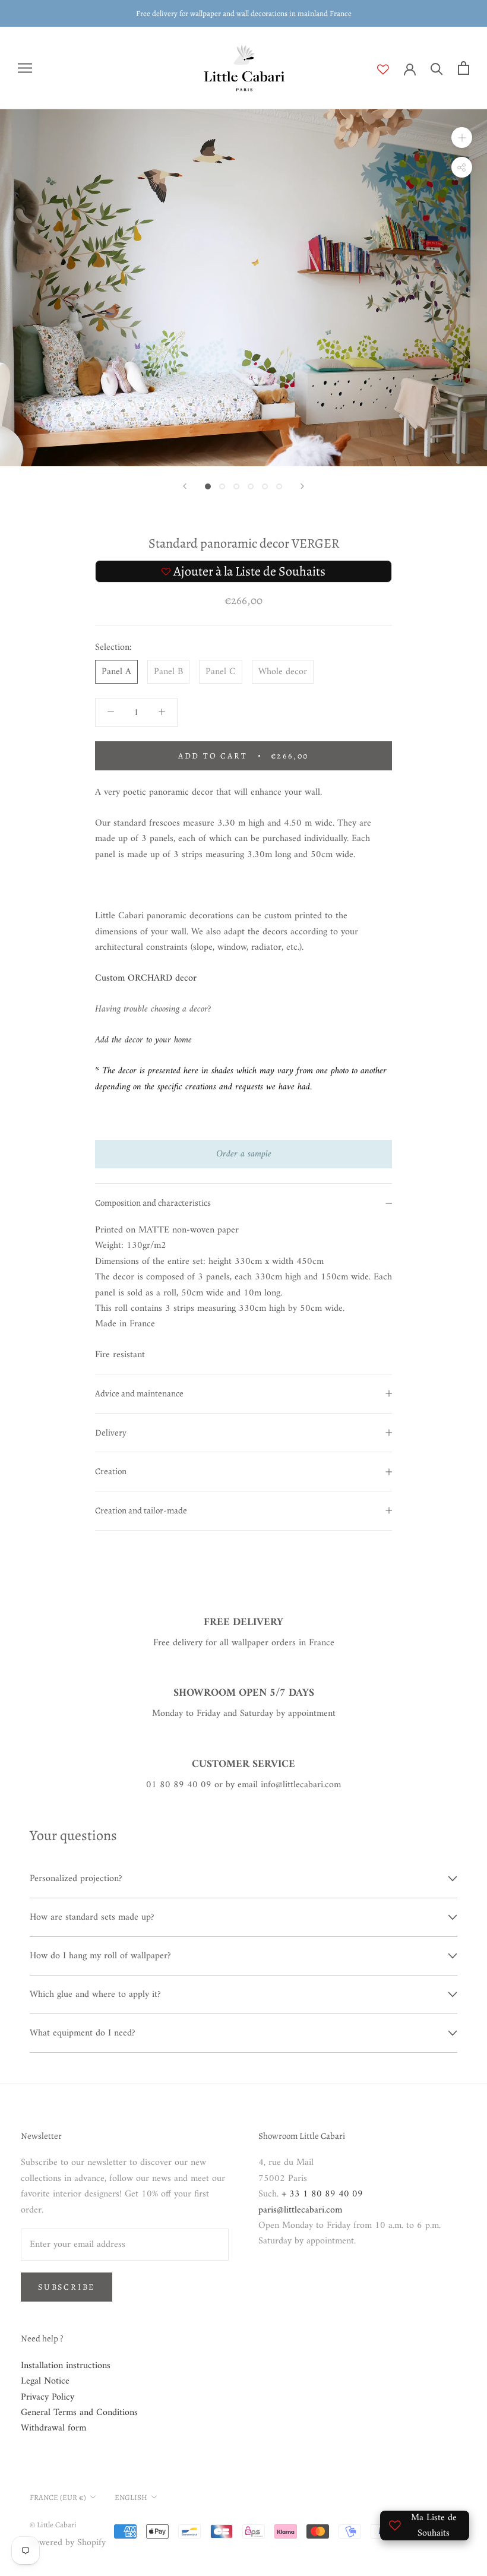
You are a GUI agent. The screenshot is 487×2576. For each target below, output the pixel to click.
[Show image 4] (251, 486)
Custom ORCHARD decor (146, 978)
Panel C (221, 672)
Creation (111, 1471)
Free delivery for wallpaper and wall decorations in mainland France (244, 13)
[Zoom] (462, 138)
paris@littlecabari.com (300, 2210)
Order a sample (244, 1154)
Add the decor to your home (143, 1040)
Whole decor (283, 672)
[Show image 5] (265, 486)
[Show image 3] (236, 486)
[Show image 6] (279, 486)
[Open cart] (464, 68)
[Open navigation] (25, 68)
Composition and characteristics (153, 1203)
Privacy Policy (48, 2397)
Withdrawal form (53, 2428)
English (131, 2497)
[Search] (437, 68)
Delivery (111, 1433)
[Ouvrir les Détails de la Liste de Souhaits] (390, 69)
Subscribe (67, 2287)
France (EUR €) (58, 2497)
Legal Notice (45, 2381)
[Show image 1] (208, 486)
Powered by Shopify (68, 2543)
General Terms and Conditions (79, 2413)
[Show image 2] (222, 486)
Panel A (116, 672)
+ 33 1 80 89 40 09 (322, 2194)
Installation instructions (66, 2366)
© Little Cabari (53, 2525)
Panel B (168, 672)
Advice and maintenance (139, 1393)
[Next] (302, 486)
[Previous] (185, 486)
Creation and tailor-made (141, 1510)
